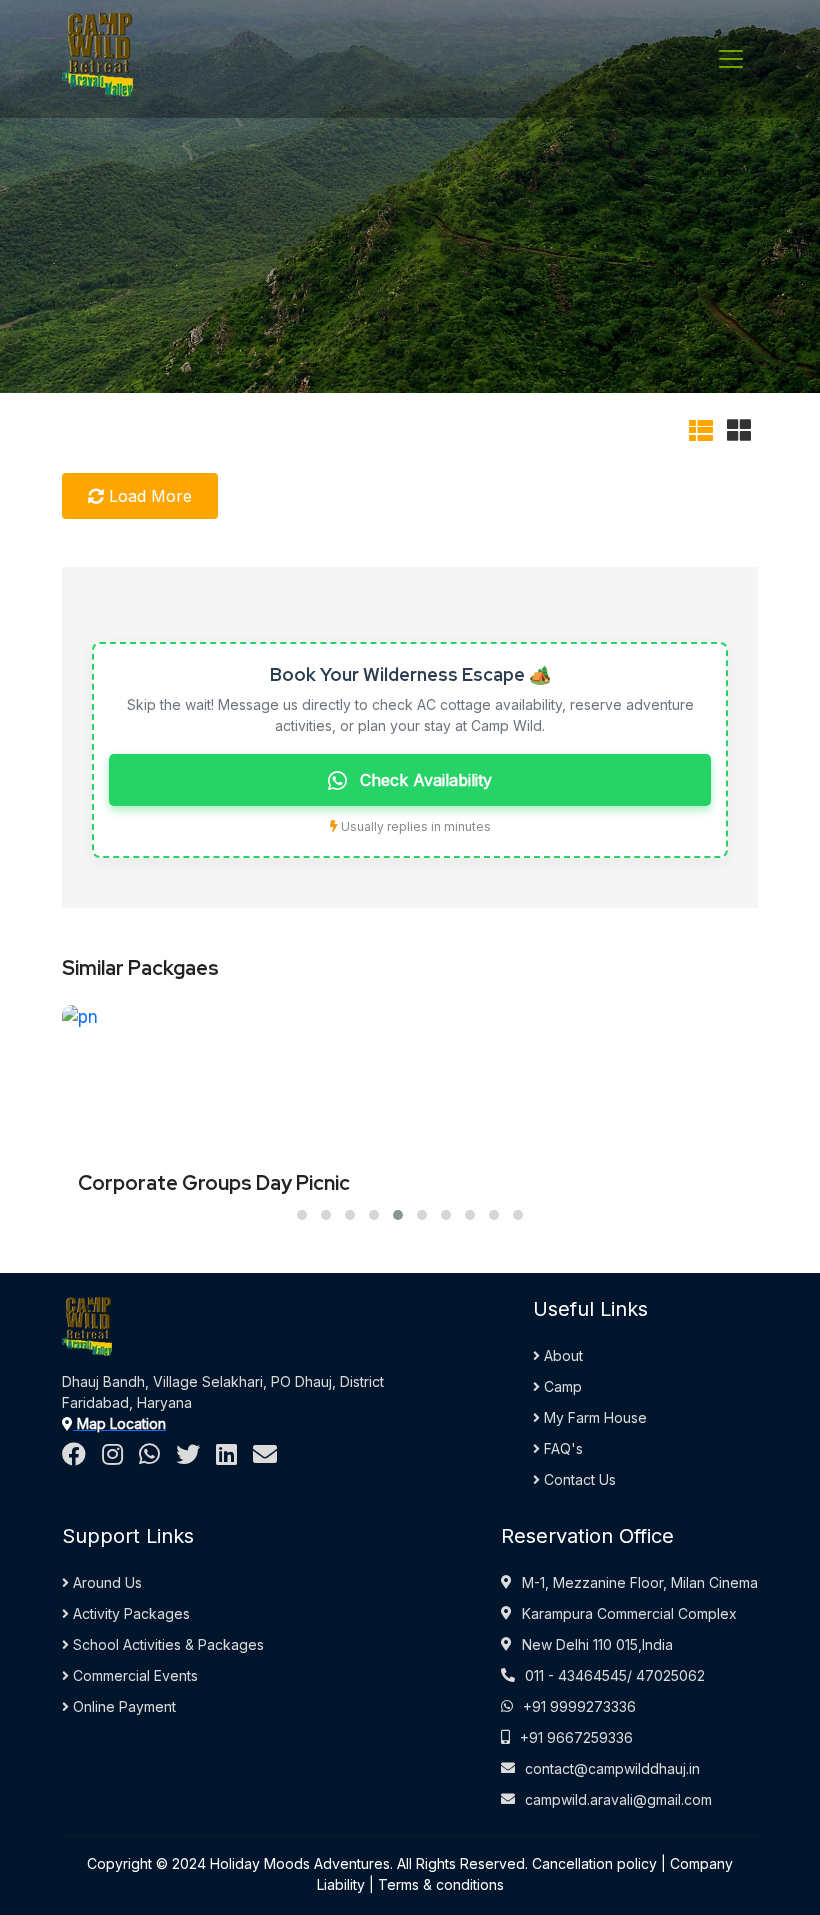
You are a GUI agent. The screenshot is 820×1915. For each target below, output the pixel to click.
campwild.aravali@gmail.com (618, 1799)
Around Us (105, 1582)
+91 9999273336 (579, 1706)
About (561, 1355)
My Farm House (593, 1417)
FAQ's (561, 1448)
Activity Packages (129, 1613)
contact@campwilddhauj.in (612, 1768)
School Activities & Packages (166, 1644)
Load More (148, 496)
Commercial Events (133, 1675)
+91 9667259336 (576, 1737)
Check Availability (423, 780)
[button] (302, 1215)
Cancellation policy (594, 1863)
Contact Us (578, 1479)
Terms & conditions (441, 1884)
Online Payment (122, 1706)
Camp (561, 1386)
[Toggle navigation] (731, 59)
